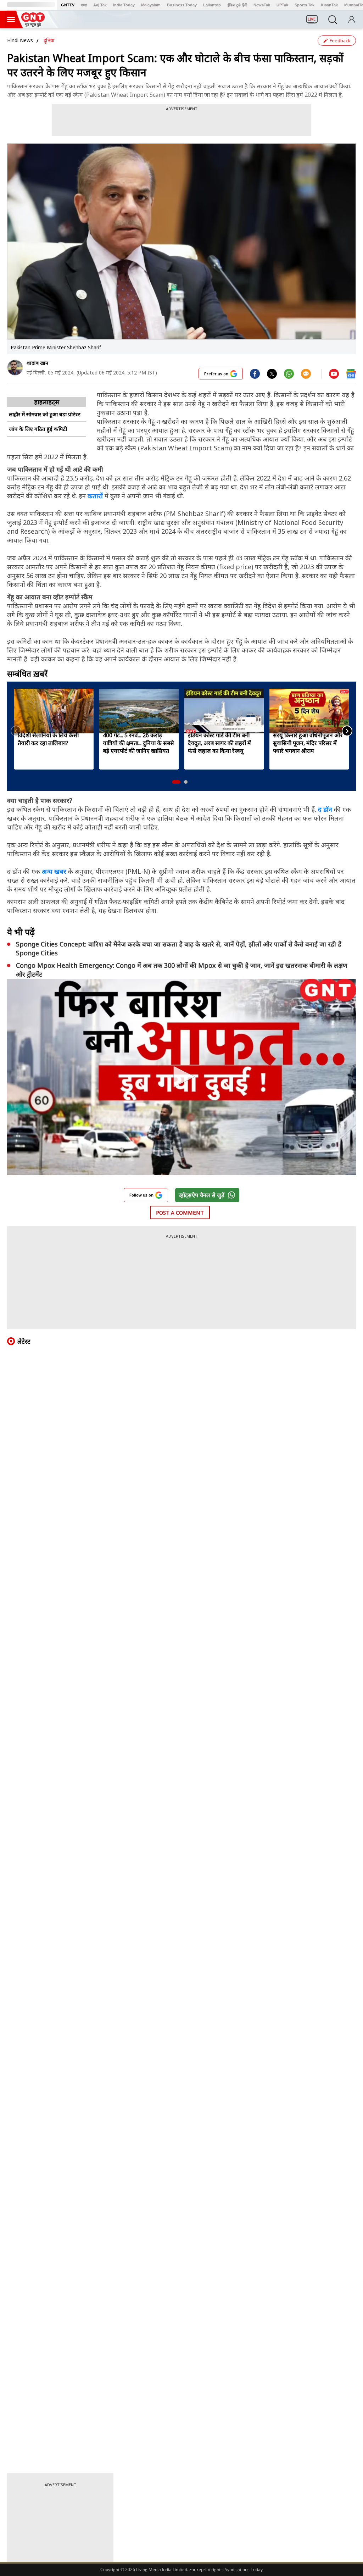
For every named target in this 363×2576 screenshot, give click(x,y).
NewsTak (262, 5)
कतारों (95, 496)
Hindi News (20, 40)
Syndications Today (244, 2569)
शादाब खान (37, 363)
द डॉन (325, 809)
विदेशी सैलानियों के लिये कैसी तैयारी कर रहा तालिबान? (48, 739)
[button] (176, 782)
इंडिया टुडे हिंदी (237, 5)
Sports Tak (305, 5)
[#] (272, 373)
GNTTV (68, 5)
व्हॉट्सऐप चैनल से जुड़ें (202, 1195)
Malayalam (151, 5)
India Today (124, 5)
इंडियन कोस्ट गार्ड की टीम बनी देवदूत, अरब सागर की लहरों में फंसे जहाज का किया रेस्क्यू (219, 743)
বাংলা (84, 5)
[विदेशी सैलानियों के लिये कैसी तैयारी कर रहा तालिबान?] (54, 711)
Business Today (182, 5)
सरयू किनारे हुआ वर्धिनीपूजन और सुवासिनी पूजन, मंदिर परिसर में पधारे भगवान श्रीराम (308, 743)
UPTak (282, 5)
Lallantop (212, 5)
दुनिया (49, 40)
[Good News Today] (33, 24)
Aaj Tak (100, 5)
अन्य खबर (54, 871)
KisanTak (329, 5)
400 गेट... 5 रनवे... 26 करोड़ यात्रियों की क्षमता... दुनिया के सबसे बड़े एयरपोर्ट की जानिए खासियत (138, 743)
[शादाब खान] (15, 368)
